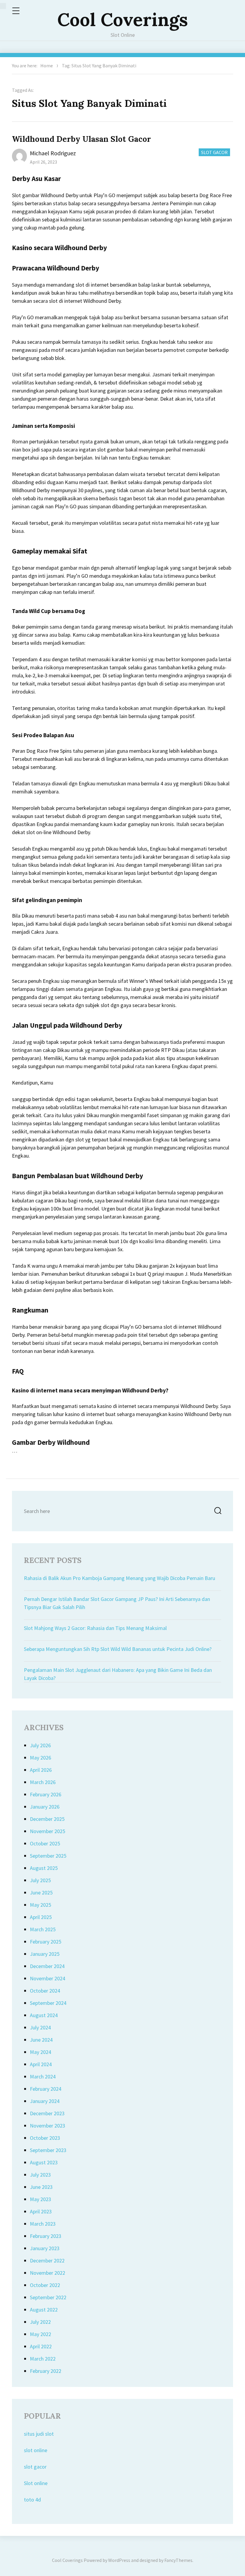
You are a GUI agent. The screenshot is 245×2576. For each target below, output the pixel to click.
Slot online (36, 2483)
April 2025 (41, 1917)
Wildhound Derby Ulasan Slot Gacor (81, 139)
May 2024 (40, 2052)
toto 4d (32, 2500)
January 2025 (45, 1954)
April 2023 (41, 2211)
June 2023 (41, 2187)
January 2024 (45, 2101)
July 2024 (40, 2027)
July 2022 (40, 2322)
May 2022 (40, 2334)
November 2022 (48, 2273)
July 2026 (40, 1745)
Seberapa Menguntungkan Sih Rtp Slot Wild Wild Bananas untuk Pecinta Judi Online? (118, 1649)
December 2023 (47, 2113)
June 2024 (41, 2040)
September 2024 (48, 2003)
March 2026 (43, 1782)
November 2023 (48, 2126)
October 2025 (45, 1843)
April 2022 (41, 2346)
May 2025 (40, 1905)
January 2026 (45, 1807)
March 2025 (43, 1929)
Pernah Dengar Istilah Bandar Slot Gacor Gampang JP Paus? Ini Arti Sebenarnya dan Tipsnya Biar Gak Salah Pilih (117, 1603)
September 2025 (48, 1856)
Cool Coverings (123, 19)
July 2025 (40, 1880)
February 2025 (46, 1942)
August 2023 (44, 2162)
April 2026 (41, 1770)
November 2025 (48, 1831)
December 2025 (47, 1819)
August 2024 (44, 2015)
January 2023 (45, 2248)
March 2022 (43, 2359)
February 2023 (46, 2236)
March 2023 (43, 2224)
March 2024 (43, 2077)
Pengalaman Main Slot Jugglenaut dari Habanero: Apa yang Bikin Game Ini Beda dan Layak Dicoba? (118, 1674)
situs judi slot (39, 2434)
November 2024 (48, 1978)
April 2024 (41, 2064)
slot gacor (35, 2467)
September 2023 (48, 2150)
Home (47, 66)
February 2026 (46, 1794)
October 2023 (45, 2138)
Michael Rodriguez (53, 153)
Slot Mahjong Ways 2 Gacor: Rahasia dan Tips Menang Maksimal (95, 1628)
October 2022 (45, 2285)
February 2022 (46, 2371)
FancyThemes (178, 2560)
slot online (36, 2450)
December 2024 (47, 1966)
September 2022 (48, 2297)
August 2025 (44, 1868)
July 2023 (40, 2175)
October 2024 (45, 1991)
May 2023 (40, 2199)
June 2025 (41, 1893)
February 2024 (46, 2089)
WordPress (119, 2560)
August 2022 (44, 2310)
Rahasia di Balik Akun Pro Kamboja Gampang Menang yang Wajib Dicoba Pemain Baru (120, 1578)
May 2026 (40, 1758)
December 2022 (47, 2261)
